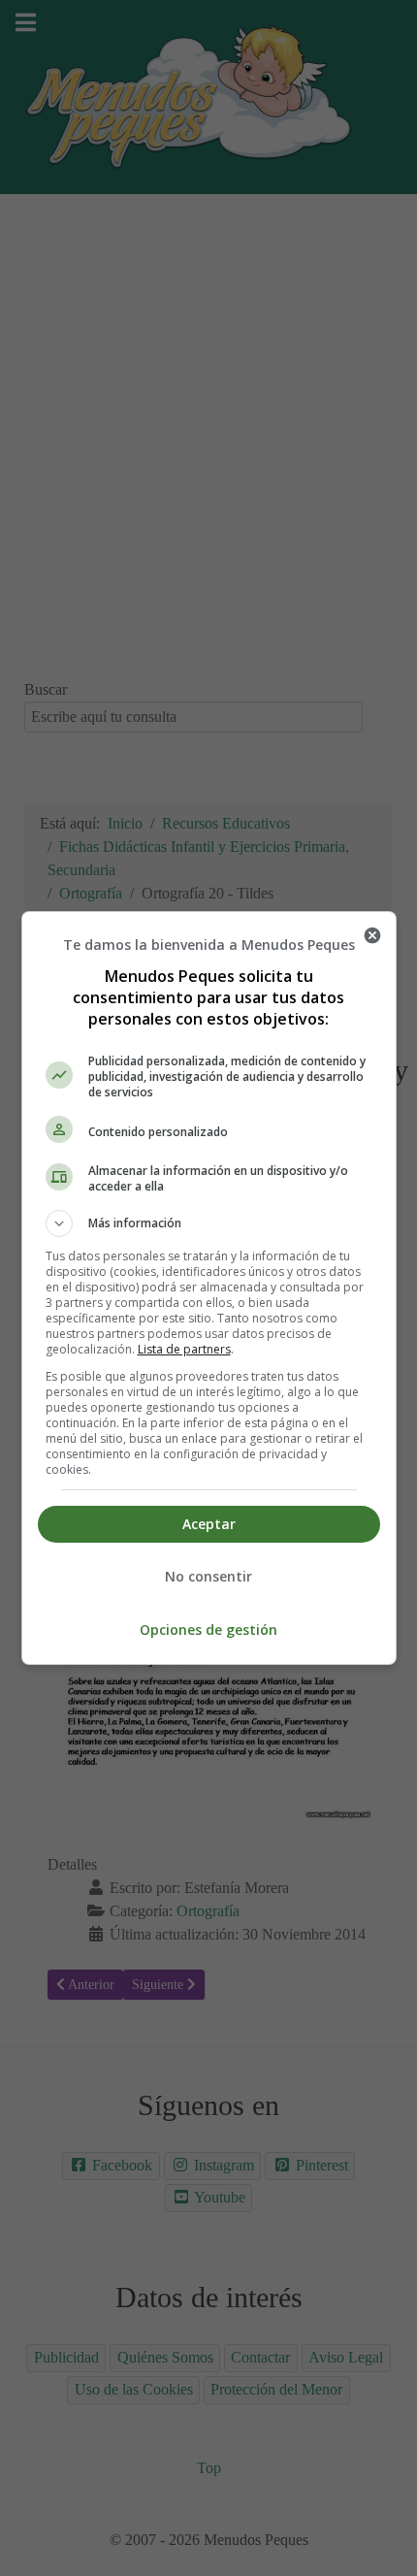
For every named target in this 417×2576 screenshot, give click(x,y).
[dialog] (209, 1288)
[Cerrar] (372, 935)
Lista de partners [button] (184, 1349)
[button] (209, 1223)
